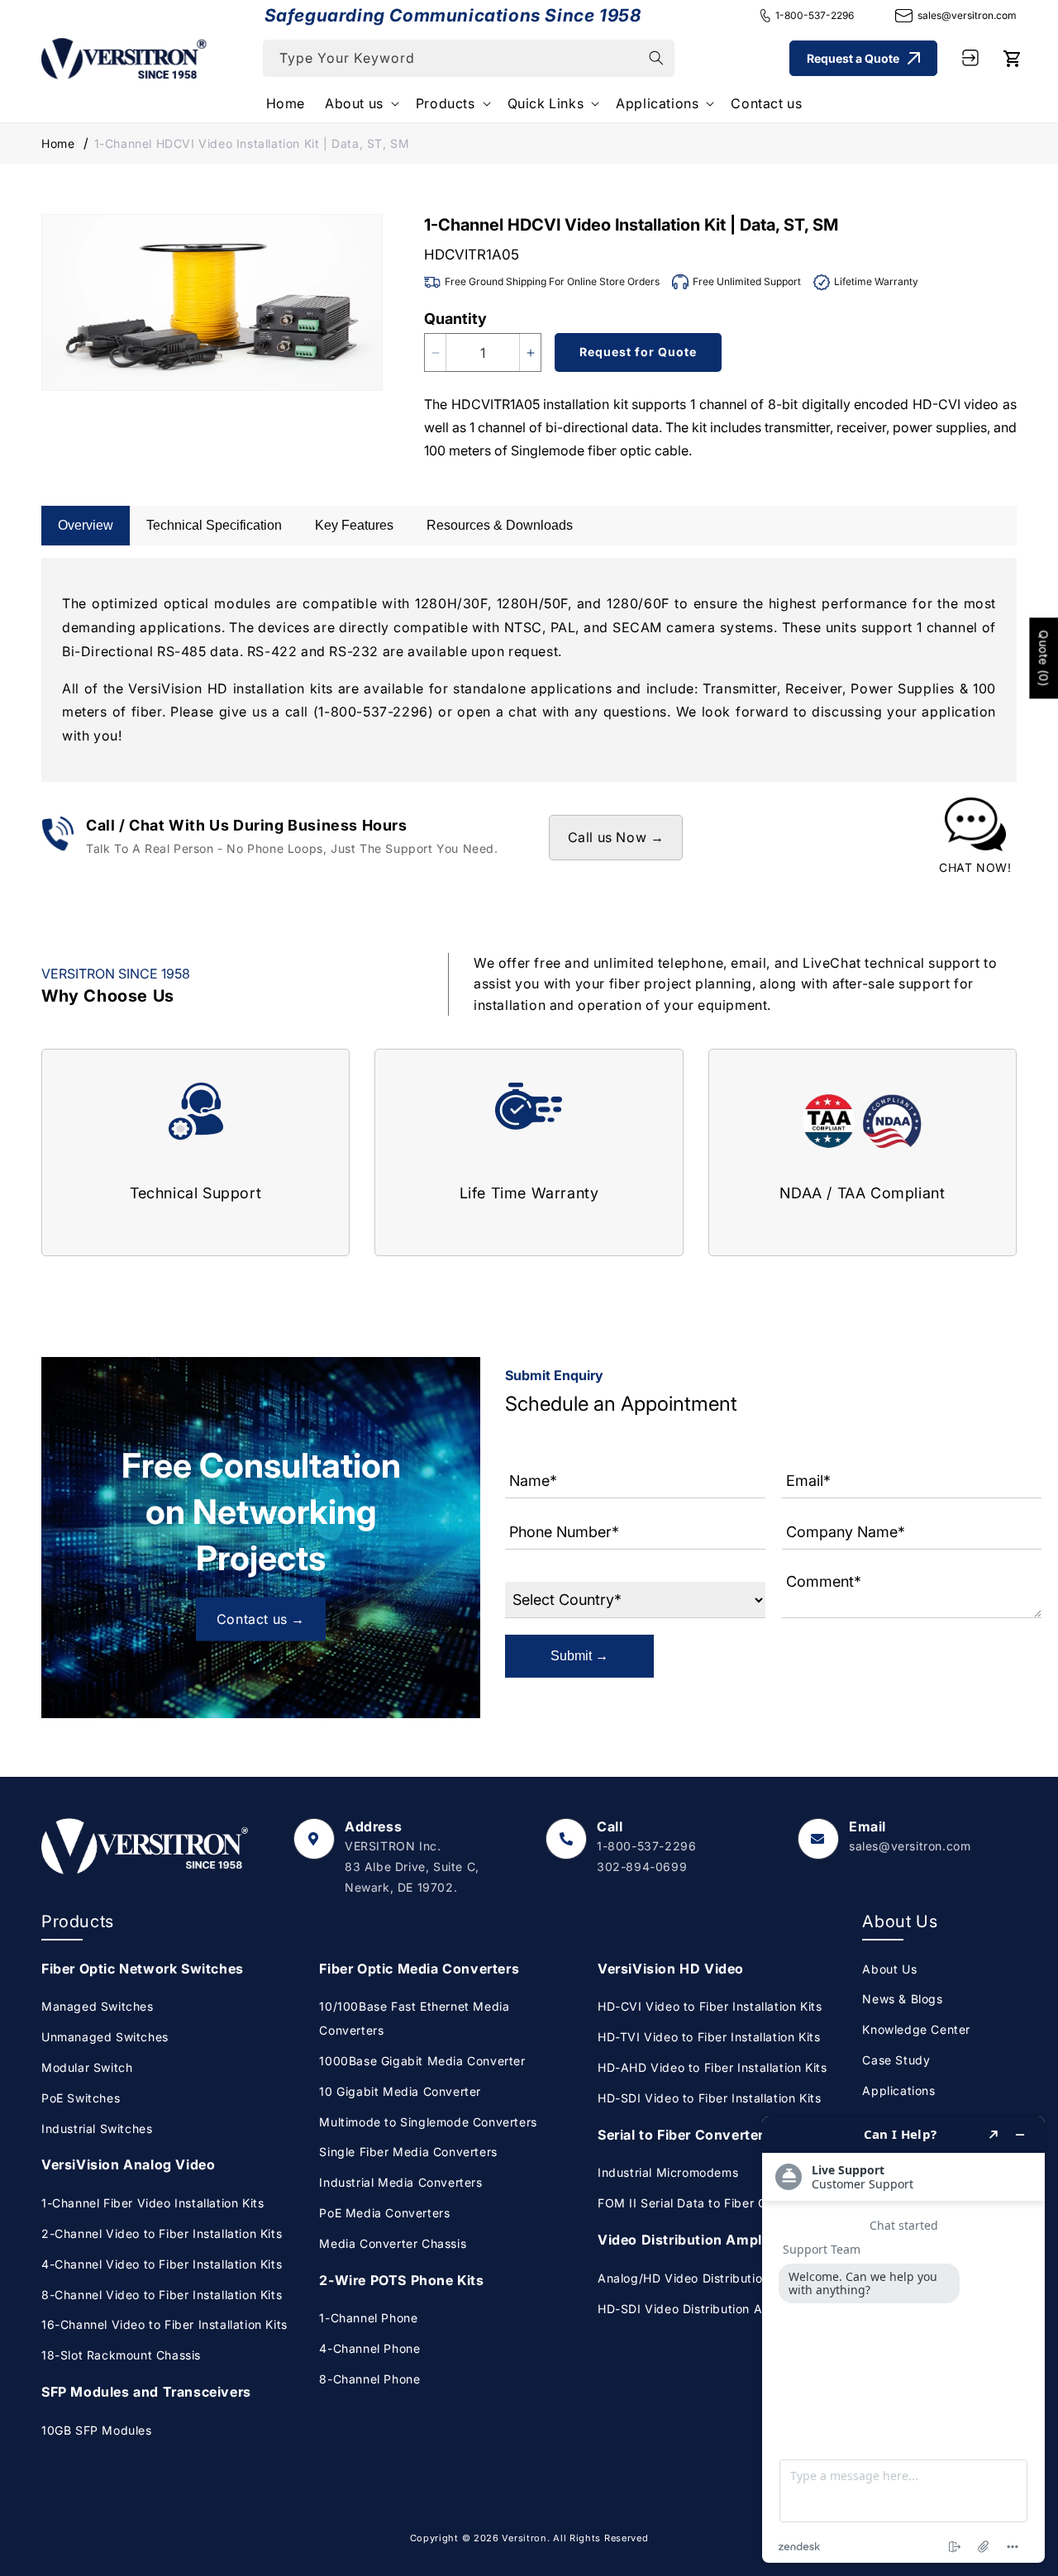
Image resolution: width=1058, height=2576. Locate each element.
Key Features (354, 525)
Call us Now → (616, 837)
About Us (889, 1969)
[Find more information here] (903, 2340)
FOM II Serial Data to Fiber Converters (710, 2203)
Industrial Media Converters (400, 2182)
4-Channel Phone (369, 2348)
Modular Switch (87, 2067)
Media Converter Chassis (393, 2243)
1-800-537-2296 (815, 15)
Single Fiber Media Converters (408, 2152)
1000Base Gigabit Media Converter (422, 2061)
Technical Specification (214, 525)
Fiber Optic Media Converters (419, 1969)
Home (58, 143)
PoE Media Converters (384, 2213)
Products (446, 103)
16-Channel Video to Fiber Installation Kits (164, 2324)
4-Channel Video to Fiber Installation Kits (162, 2264)
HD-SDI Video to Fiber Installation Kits (709, 2098)
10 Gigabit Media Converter (400, 2091)
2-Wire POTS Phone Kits (401, 2280)
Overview (86, 525)
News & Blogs (902, 1999)
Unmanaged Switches (105, 2037)
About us (354, 103)
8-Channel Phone (369, 2379)
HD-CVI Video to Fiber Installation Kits (710, 2006)
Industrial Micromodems (668, 2172)
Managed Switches (98, 2006)
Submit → (579, 1656)
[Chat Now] (975, 837)
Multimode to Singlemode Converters (428, 2122)
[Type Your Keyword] (656, 58)
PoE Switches (81, 2098)
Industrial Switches (97, 2128)
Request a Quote (853, 57)
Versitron (524, 2538)
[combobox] (469, 58)
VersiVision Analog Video (128, 2164)
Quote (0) (1044, 659)
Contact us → (261, 1619)
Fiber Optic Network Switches (143, 1969)
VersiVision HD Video (671, 1969)
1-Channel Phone (368, 2318)
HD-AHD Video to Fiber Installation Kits (712, 2067)
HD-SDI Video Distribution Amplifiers (705, 2309)
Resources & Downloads (500, 525)
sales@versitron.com (967, 15)
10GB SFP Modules (97, 2430)
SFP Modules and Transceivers (146, 2392)
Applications (657, 103)
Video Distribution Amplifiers (697, 2240)
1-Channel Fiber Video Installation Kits (153, 2203)
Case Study (896, 2060)
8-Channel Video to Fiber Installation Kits (162, 2295)
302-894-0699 (642, 1867)
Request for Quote (638, 352)
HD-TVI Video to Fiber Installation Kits (709, 2037)
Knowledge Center (916, 2029)
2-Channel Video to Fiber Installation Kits (162, 2233)
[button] (360, 104)
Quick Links (546, 103)
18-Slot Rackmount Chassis (121, 2355)
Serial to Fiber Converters (685, 2135)
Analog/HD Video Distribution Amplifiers (715, 2278)
